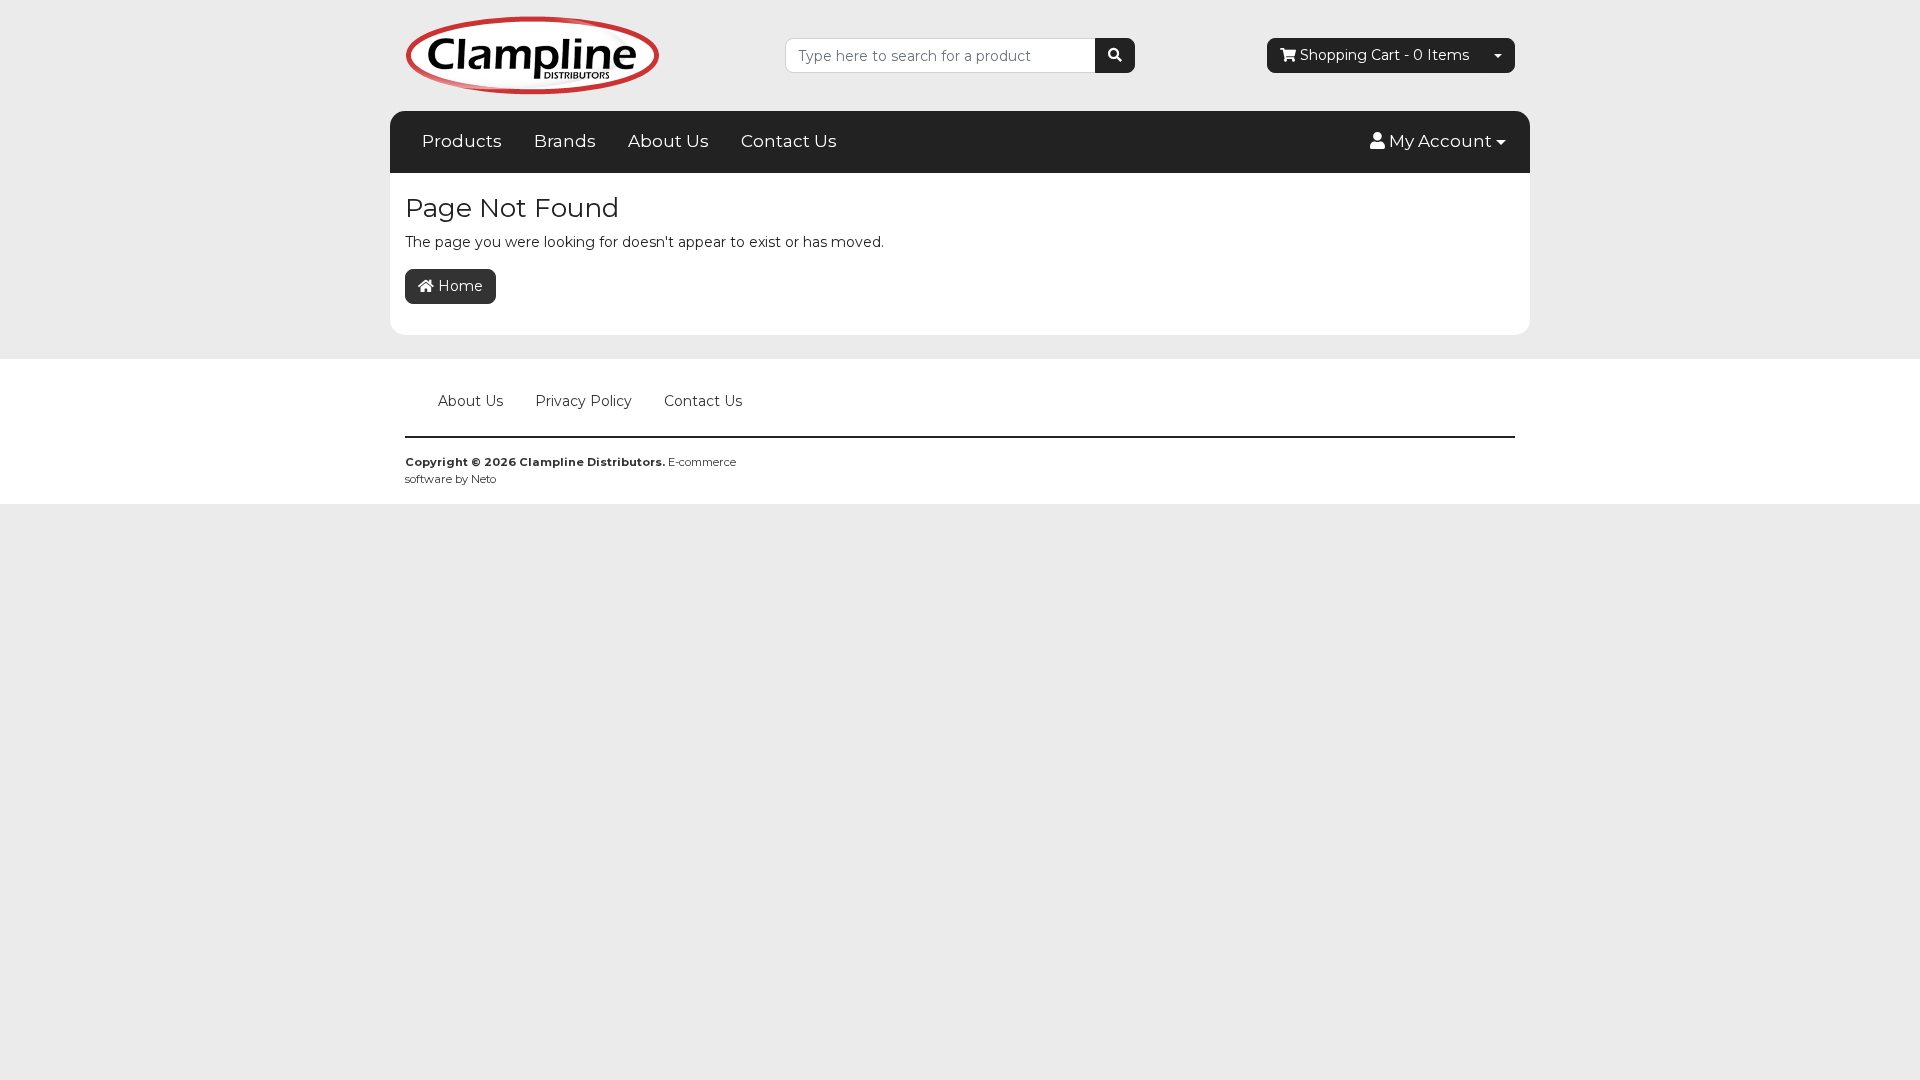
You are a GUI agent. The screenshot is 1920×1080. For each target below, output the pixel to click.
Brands (565, 141)
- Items (1384, 55)
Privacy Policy (583, 401)
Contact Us (789, 141)
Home (458, 286)
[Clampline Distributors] (532, 54)
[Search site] (1115, 55)
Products (462, 141)
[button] (1438, 142)
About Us (668, 141)
